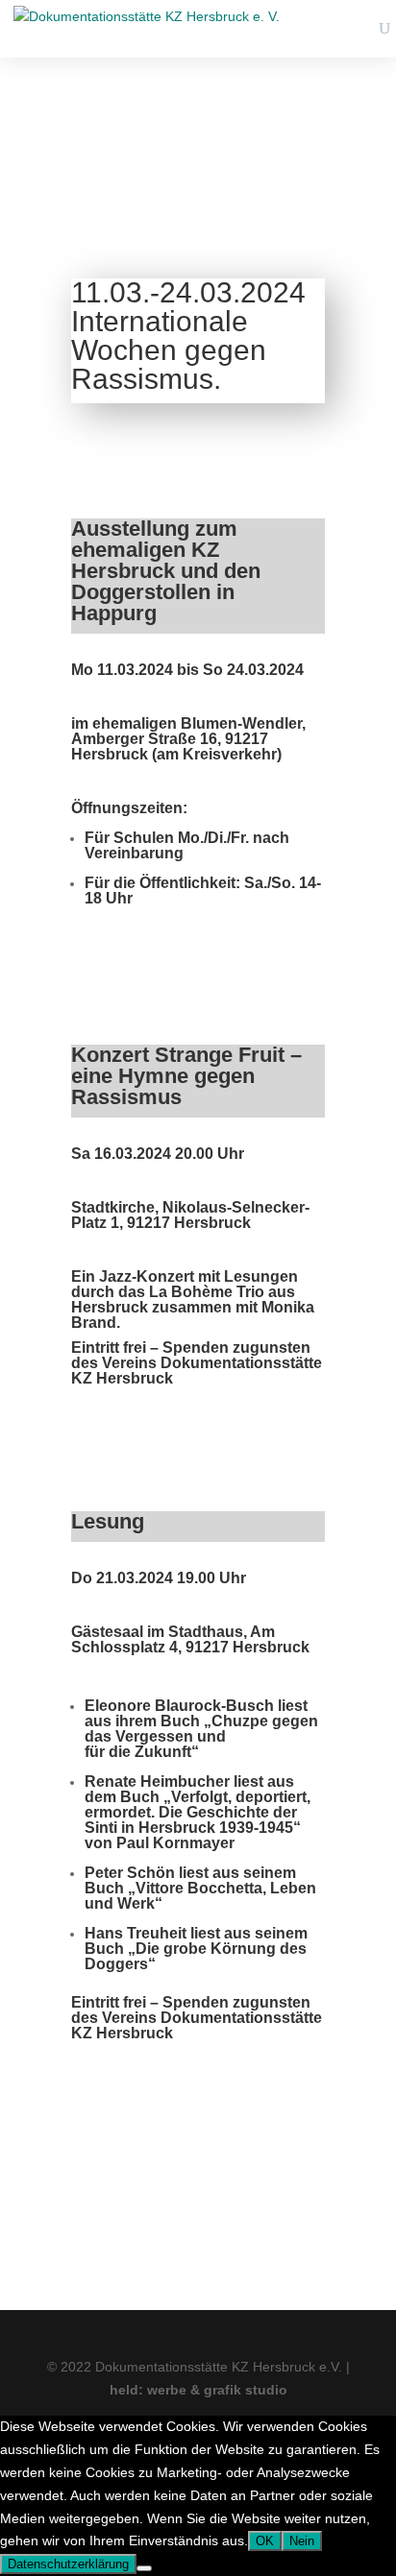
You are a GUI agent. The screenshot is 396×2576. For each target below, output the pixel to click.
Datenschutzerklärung (68, 2564)
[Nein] (144, 2568)
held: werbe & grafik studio (198, 2390)
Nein (302, 2541)
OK (265, 2541)
